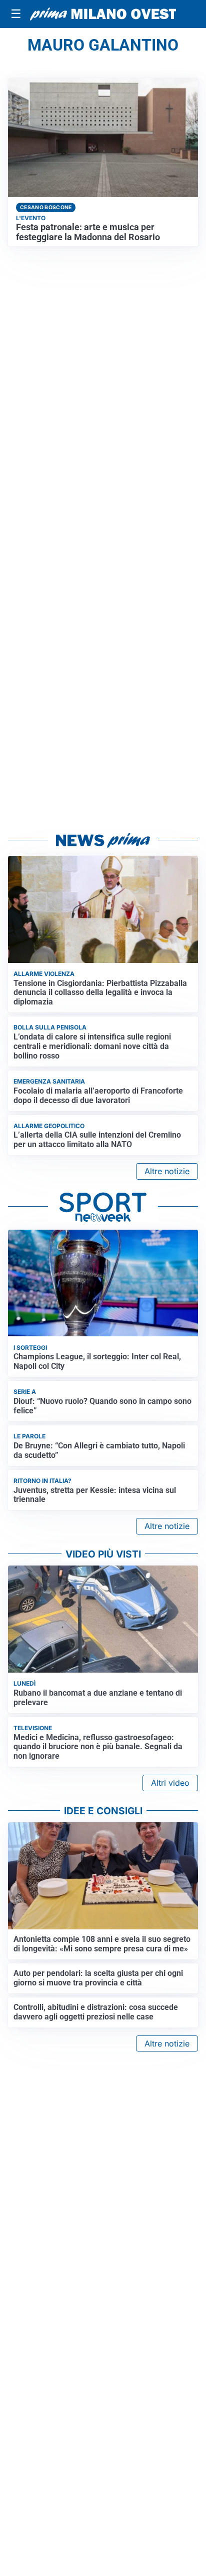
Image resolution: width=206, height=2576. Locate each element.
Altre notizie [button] (167, 1171)
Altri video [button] (170, 1783)
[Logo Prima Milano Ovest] (103, 14)
